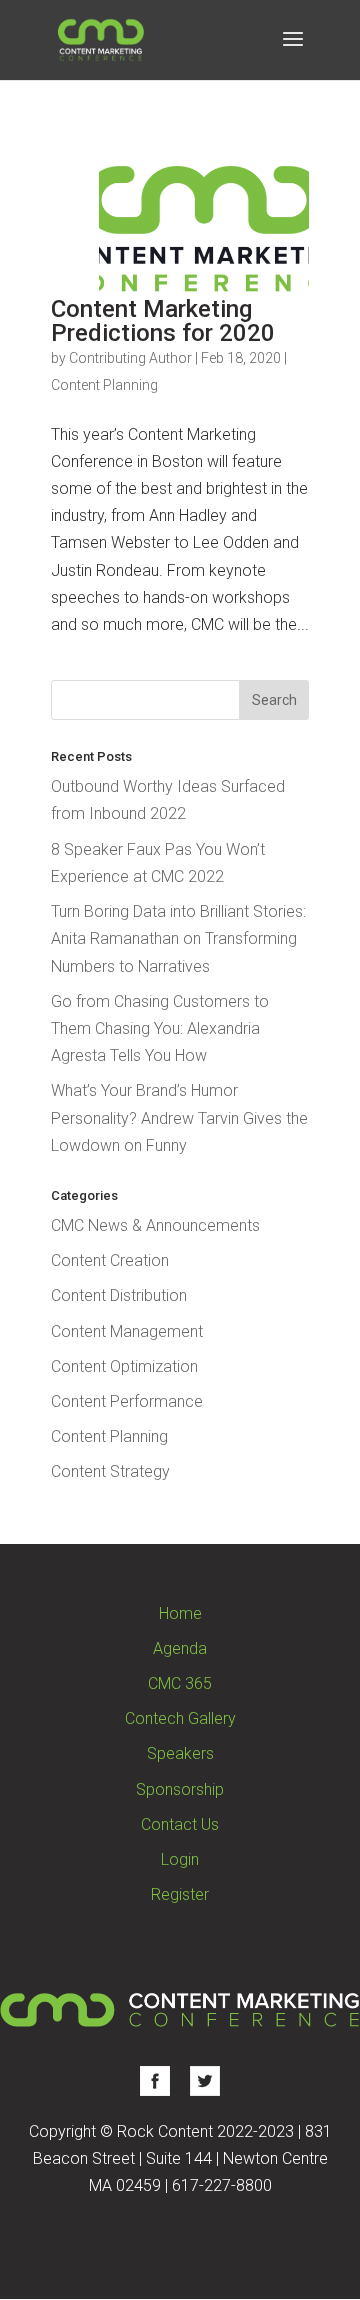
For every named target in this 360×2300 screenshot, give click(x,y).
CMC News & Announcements (155, 1225)
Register (180, 1894)
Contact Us (180, 1824)
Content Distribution (119, 1295)
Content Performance (127, 1401)
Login (180, 1859)
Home (180, 1613)
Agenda (180, 1648)
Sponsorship (180, 1789)
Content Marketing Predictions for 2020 (163, 321)
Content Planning (104, 385)
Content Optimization (124, 1366)
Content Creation (110, 1260)
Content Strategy (110, 1471)
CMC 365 (180, 1683)
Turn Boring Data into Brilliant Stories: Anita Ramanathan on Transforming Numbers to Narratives (178, 938)
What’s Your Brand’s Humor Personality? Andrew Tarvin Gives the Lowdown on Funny (179, 1117)
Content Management (127, 1331)
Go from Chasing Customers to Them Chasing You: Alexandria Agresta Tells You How (160, 1028)
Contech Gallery (180, 1718)
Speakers (180, 1753)
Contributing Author (130, 358)
